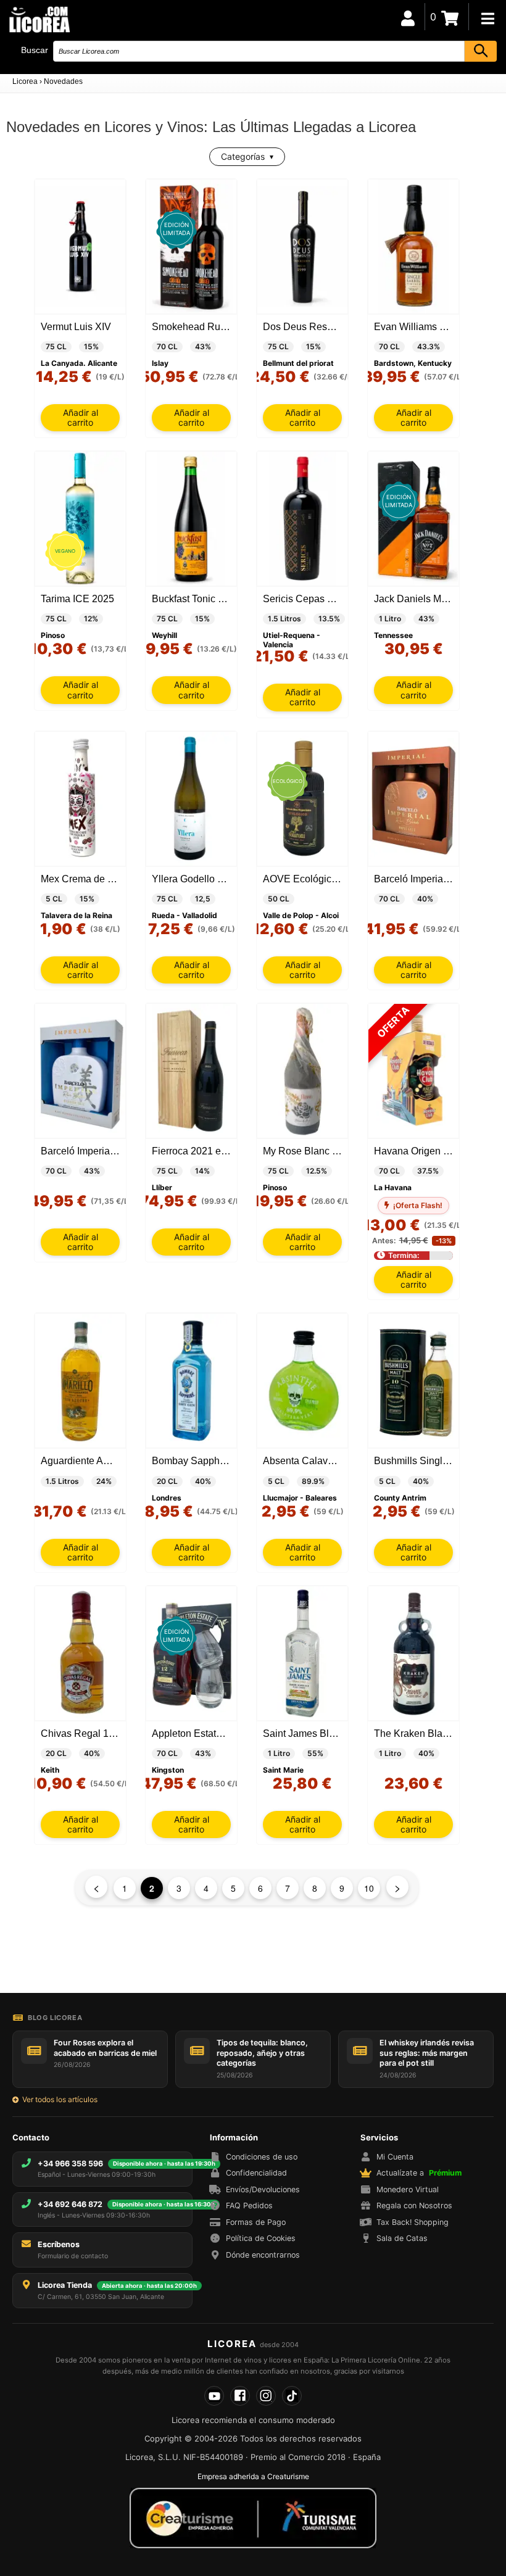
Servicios (379, 2137)
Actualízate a (419, 2173)
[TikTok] (292, 2396)
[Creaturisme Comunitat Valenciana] (253, 2518)
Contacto (31, 2137)
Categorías (243, 156)
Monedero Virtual (408, 2189)
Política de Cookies (261, 2238)
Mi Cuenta (395, 2157)
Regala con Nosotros (414, 2205)
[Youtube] (214, 2396)
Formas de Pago (256, 2222)
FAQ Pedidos (249, 2205)
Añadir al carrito (81, 417)
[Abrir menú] (487, 19)
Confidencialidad (256, 2173)
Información (234, 2137)
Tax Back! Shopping (413, 2222)
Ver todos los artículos (60, 2099)
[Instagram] (266, 2396)
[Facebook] (240, 2396)
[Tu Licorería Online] (39, 19)
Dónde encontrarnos (263, 2255)
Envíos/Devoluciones (263, 2189)
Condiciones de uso (262, 2157)
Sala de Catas (402, 2238)
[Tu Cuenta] (408, 17)
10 (369, 1888)
